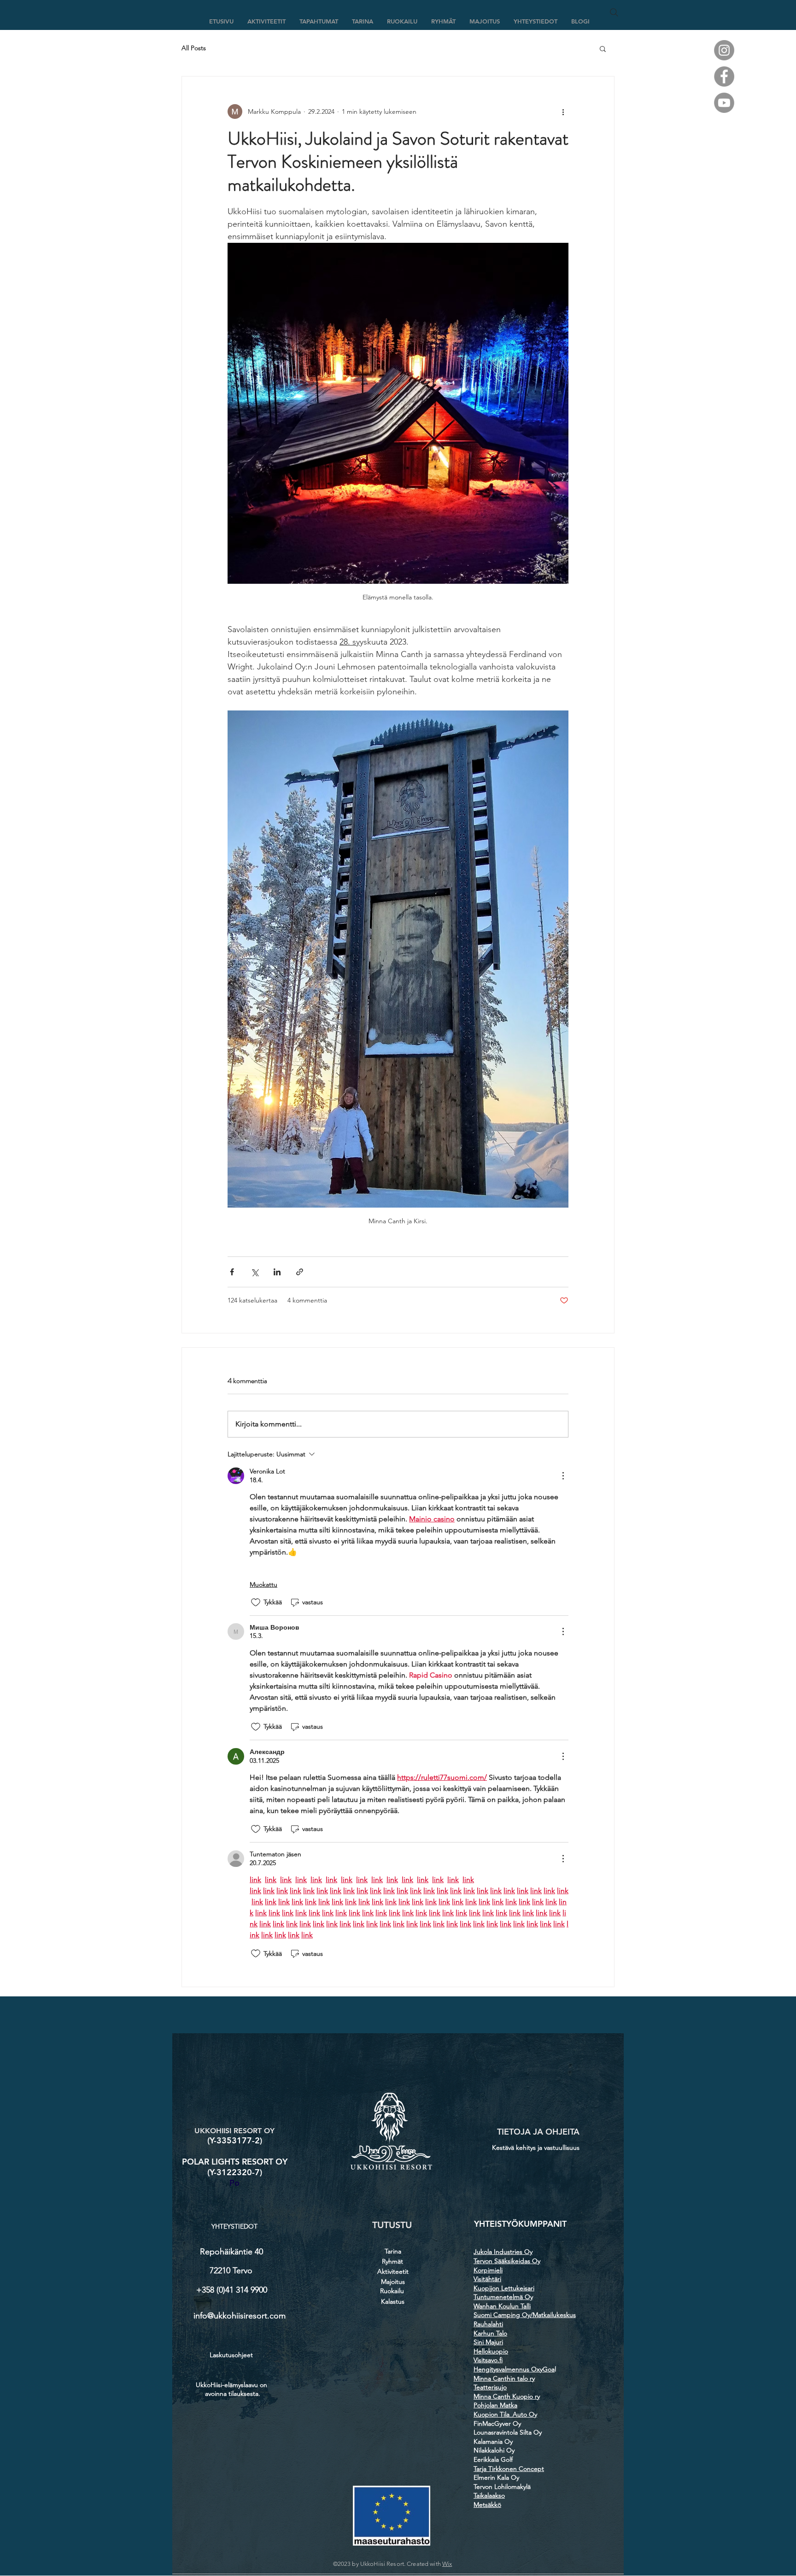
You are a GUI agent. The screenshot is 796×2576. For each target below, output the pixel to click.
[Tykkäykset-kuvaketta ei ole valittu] (256, 1602)
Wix (447, 2564)
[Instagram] (724, 50)
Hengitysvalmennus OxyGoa (514, 2369)
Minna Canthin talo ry (504, 2378)
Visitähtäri (487, 2279)
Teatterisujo (490, 2387)
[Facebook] (724, 76)
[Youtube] (724, 103)
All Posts (194, 48)
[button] (603, 48)
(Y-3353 (222, 2140)
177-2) (249, 2140)
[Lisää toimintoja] (563, 111)
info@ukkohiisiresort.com (240, 2316)
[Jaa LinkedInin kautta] (277, 1272)
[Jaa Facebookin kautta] (232, 1272)
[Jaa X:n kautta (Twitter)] (255, 1272)
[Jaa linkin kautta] (300, 1272)
